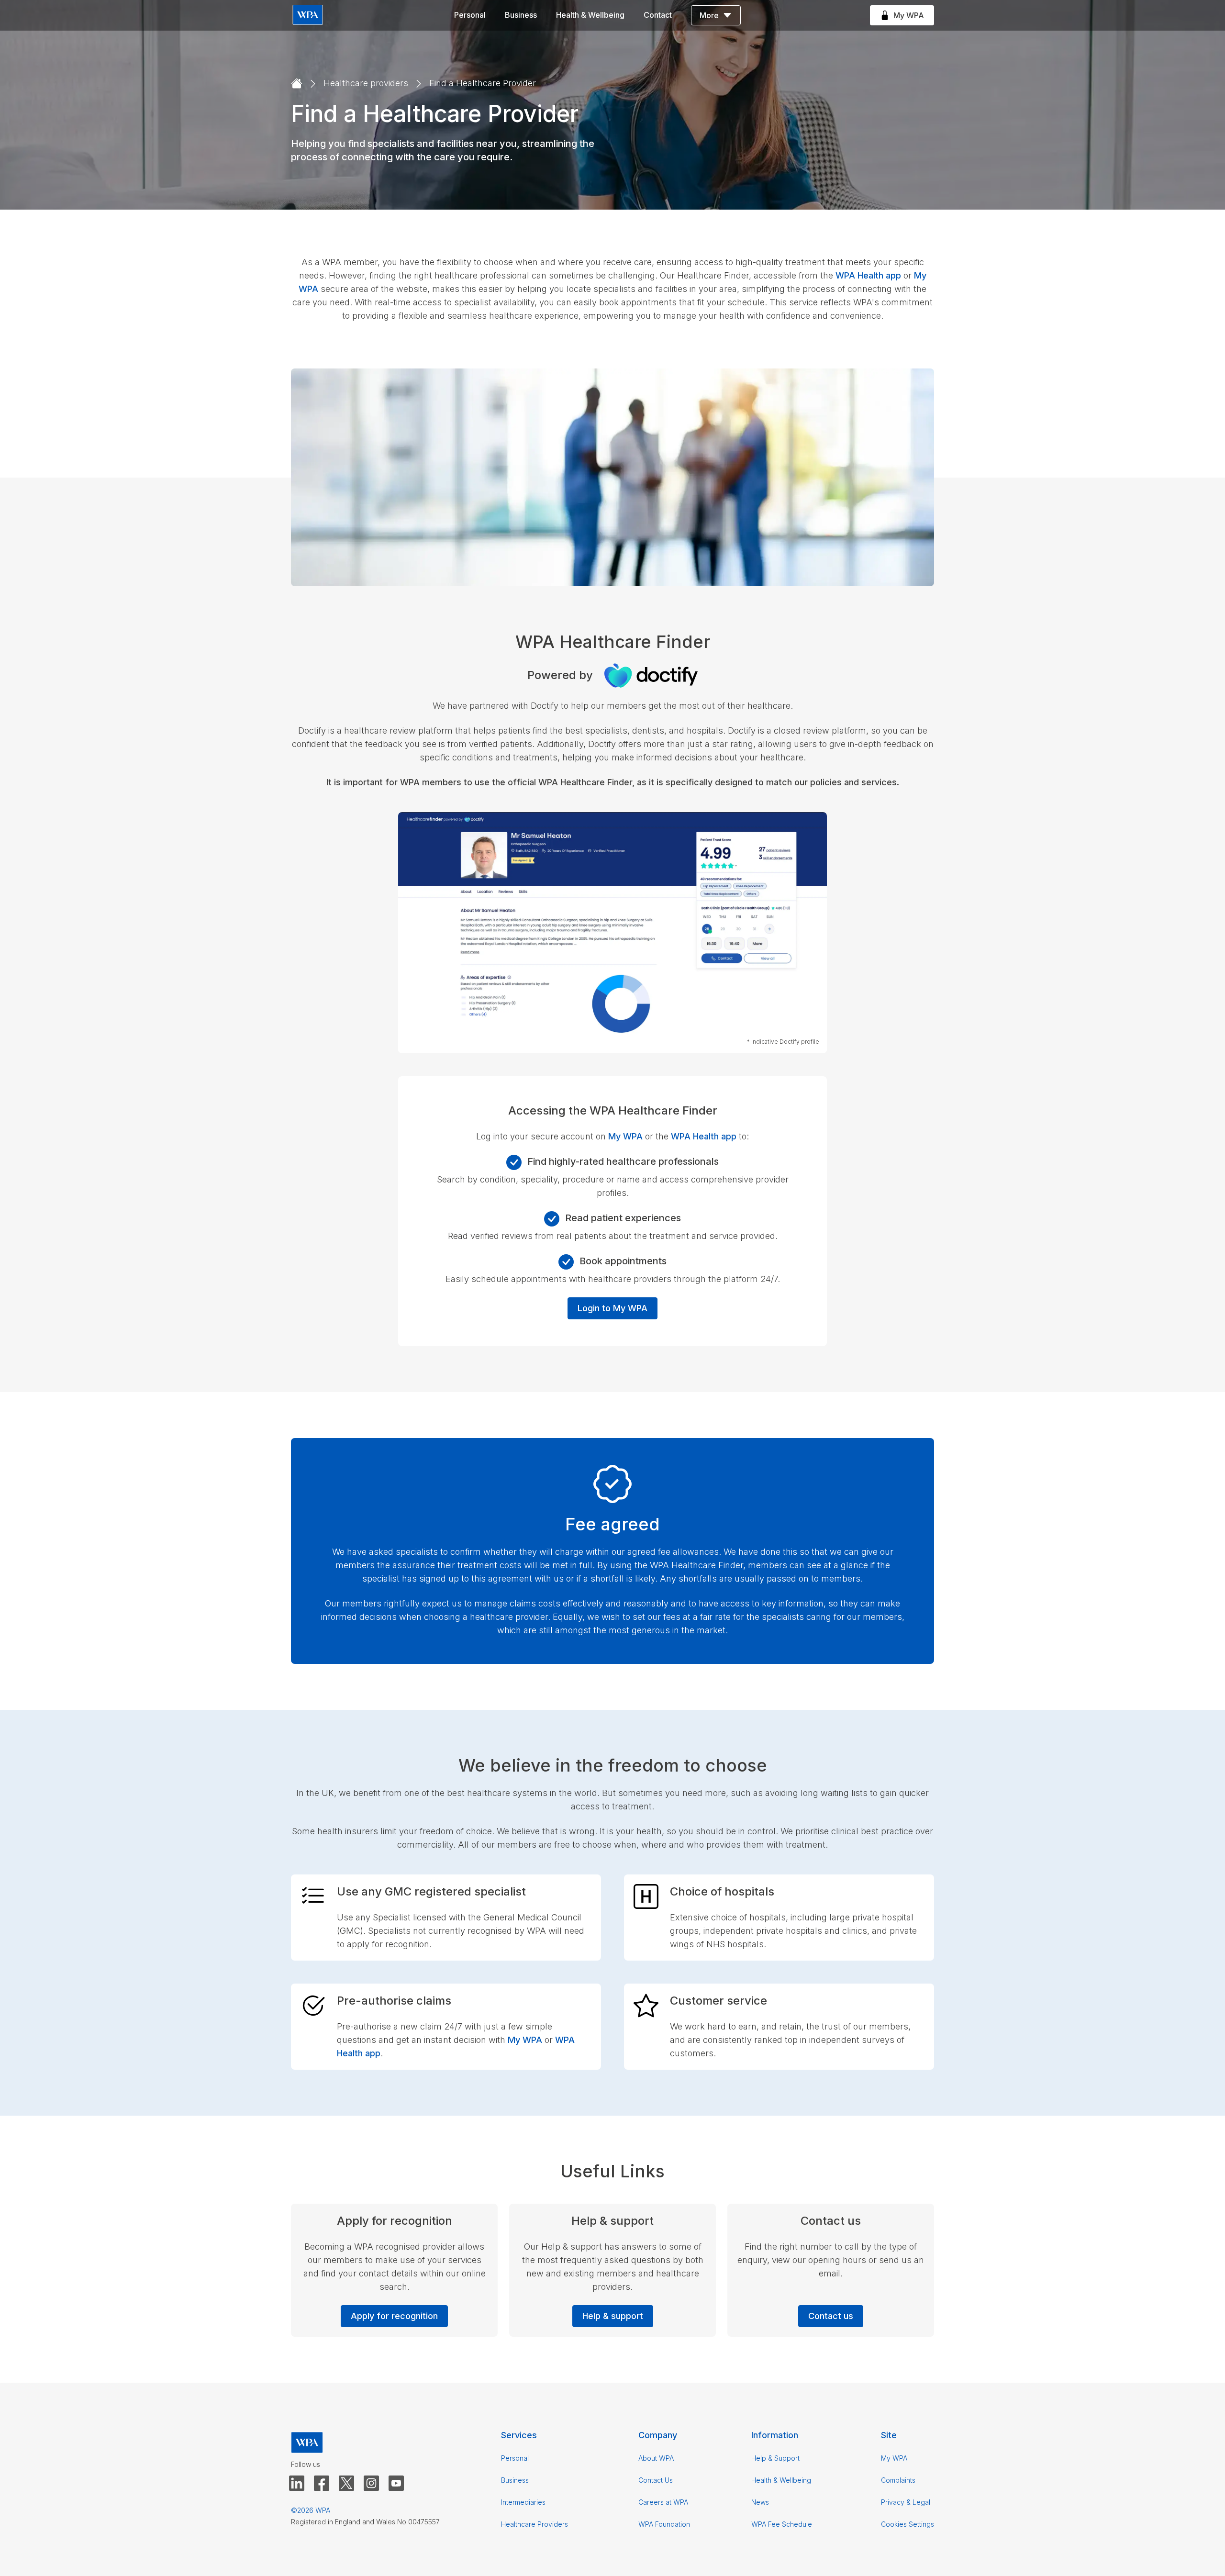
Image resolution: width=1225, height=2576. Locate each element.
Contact (658, 15)
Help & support (613, 2316)
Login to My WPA (612, 1308)
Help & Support (775, 2458)
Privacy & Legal (906, 2502)
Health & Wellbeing (590, 15)
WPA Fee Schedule (782, 2524)
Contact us (831, 2316)
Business (521, 15)
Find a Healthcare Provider (483, 83)
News (760, 2502)
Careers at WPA (663, 2502)
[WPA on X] (346, 2484)
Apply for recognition (394, 2316)
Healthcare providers (366, 83)
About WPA (656, 2458)
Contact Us (656, 2480)
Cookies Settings (908, 2524)
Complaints (898, 2480)
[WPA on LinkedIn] (297, 2484)
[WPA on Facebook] (322, 2484)
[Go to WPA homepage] (308, 16)
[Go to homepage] (297, 84)
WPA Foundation (664, 2524)
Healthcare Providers (535, 2524)
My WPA (625, 1136)
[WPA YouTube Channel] (396, 2484)
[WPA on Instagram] (371, 2484)
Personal (470, 15)
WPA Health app (868, 275)
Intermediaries (523, 2502)
